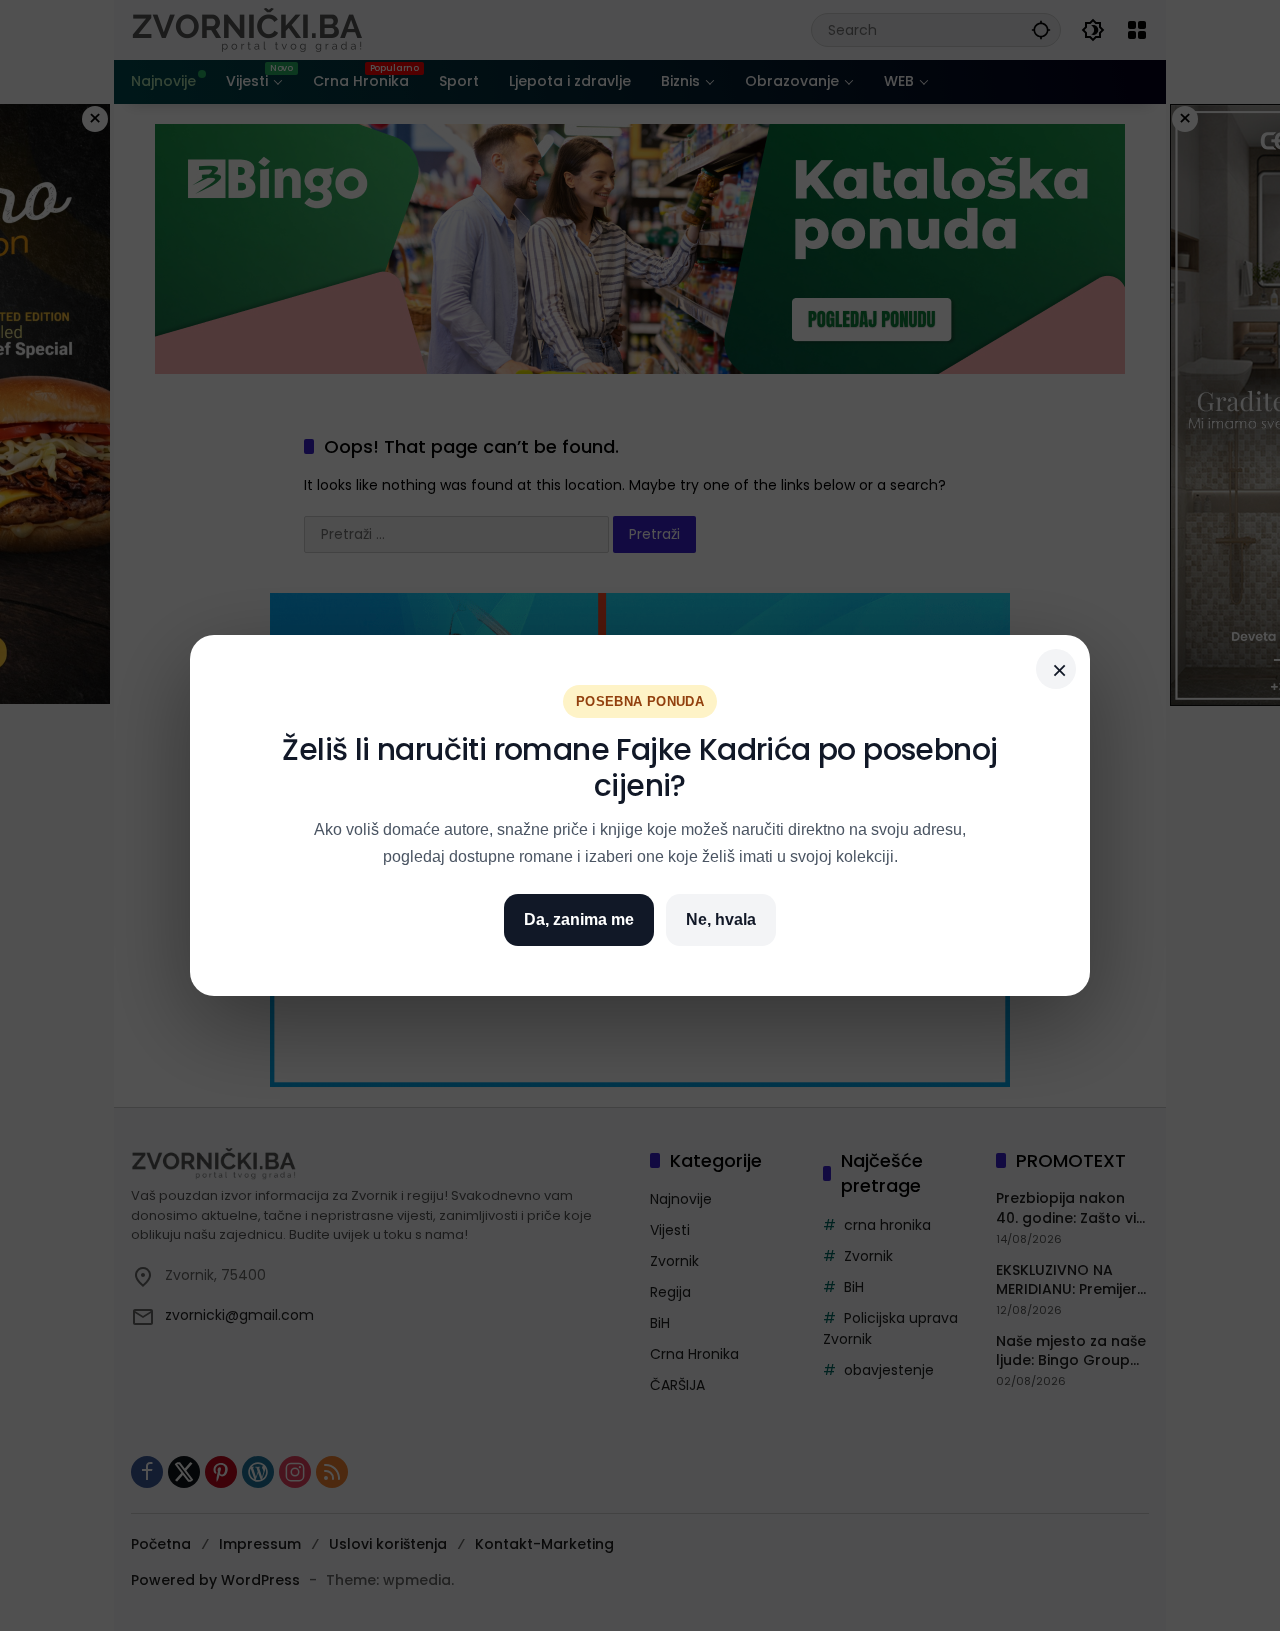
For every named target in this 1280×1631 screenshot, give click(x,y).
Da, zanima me (579, 919)
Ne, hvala (721, 919)
